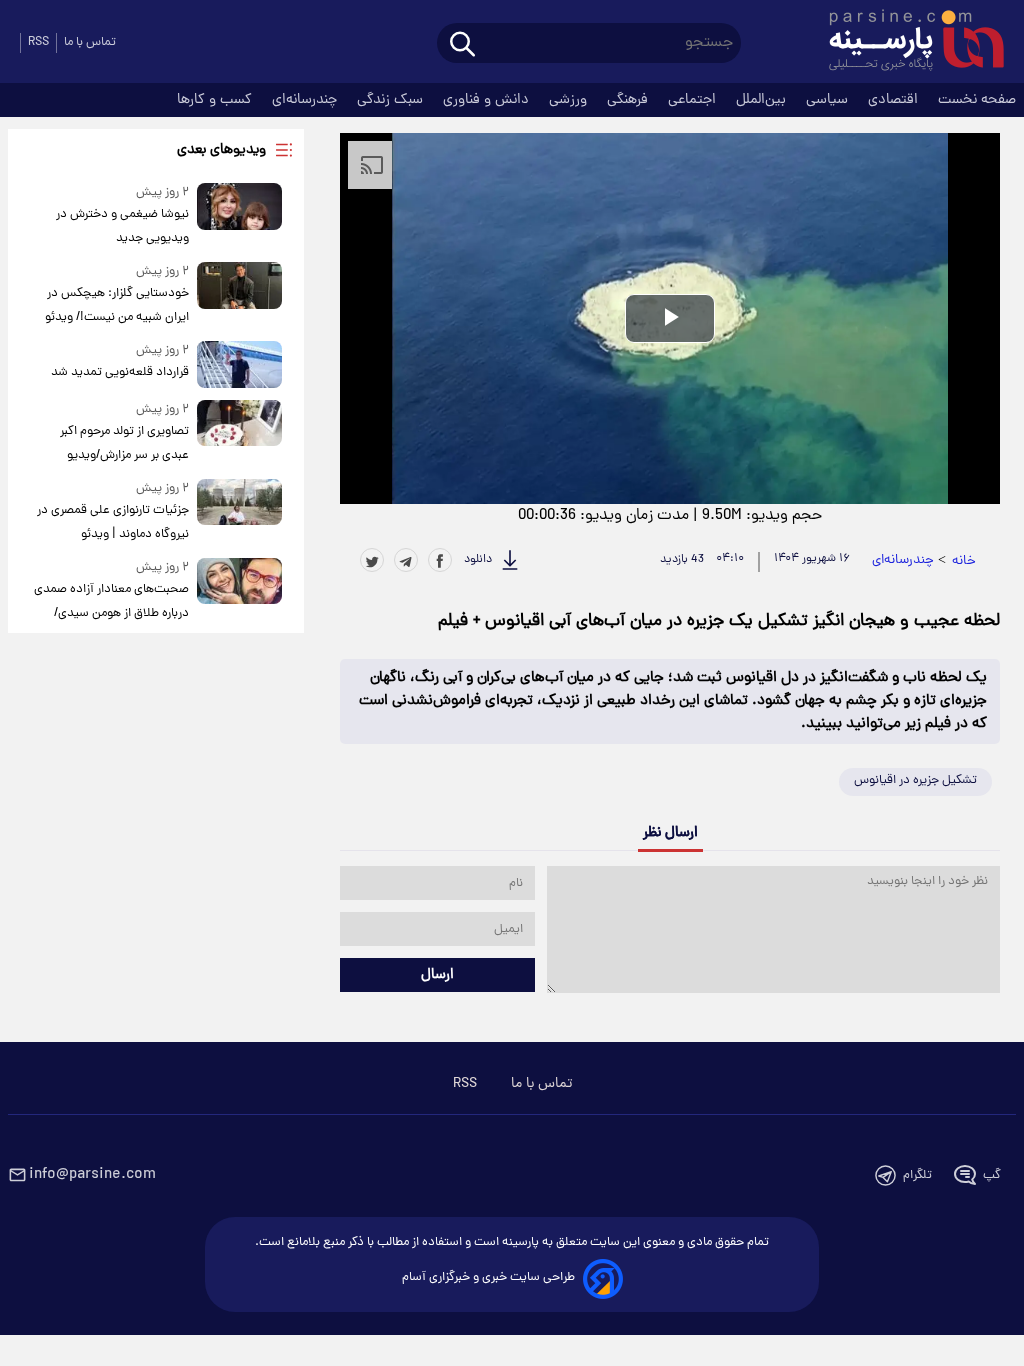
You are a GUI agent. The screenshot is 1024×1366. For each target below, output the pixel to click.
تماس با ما (90, 42)
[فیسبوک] (440, 560)
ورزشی (570, 100)
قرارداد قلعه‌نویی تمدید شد (120, 372)
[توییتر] (372, 560)
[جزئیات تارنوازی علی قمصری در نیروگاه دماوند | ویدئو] (240, 512)
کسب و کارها (216, 100)
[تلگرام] (406, 560)
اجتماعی (694, 100)
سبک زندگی (392, 100)
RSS (38, 42)
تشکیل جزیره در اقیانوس (915, 780)
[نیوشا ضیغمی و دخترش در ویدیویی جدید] (240, 216)
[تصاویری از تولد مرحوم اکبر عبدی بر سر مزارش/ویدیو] (240, 433)
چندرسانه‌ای (306, 100)
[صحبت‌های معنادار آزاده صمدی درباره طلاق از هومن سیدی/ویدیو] (240, 603)
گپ (992, 1175)
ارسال (437, 975)
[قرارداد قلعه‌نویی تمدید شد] (240, 364)
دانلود (478, 560)
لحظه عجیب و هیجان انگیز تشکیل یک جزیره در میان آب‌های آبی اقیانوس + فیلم (719, 621)
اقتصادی (895, 100)
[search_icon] (462, 45)
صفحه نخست (977, 100)
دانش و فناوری (488, 100)
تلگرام (917, 1175)
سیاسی (829, 100)
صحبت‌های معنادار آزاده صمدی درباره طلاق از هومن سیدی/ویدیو (111, 613)
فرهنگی (629, 100)
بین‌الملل (763, 100)
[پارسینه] (906, 43)
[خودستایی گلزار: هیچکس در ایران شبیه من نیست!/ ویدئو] (240, 295)
